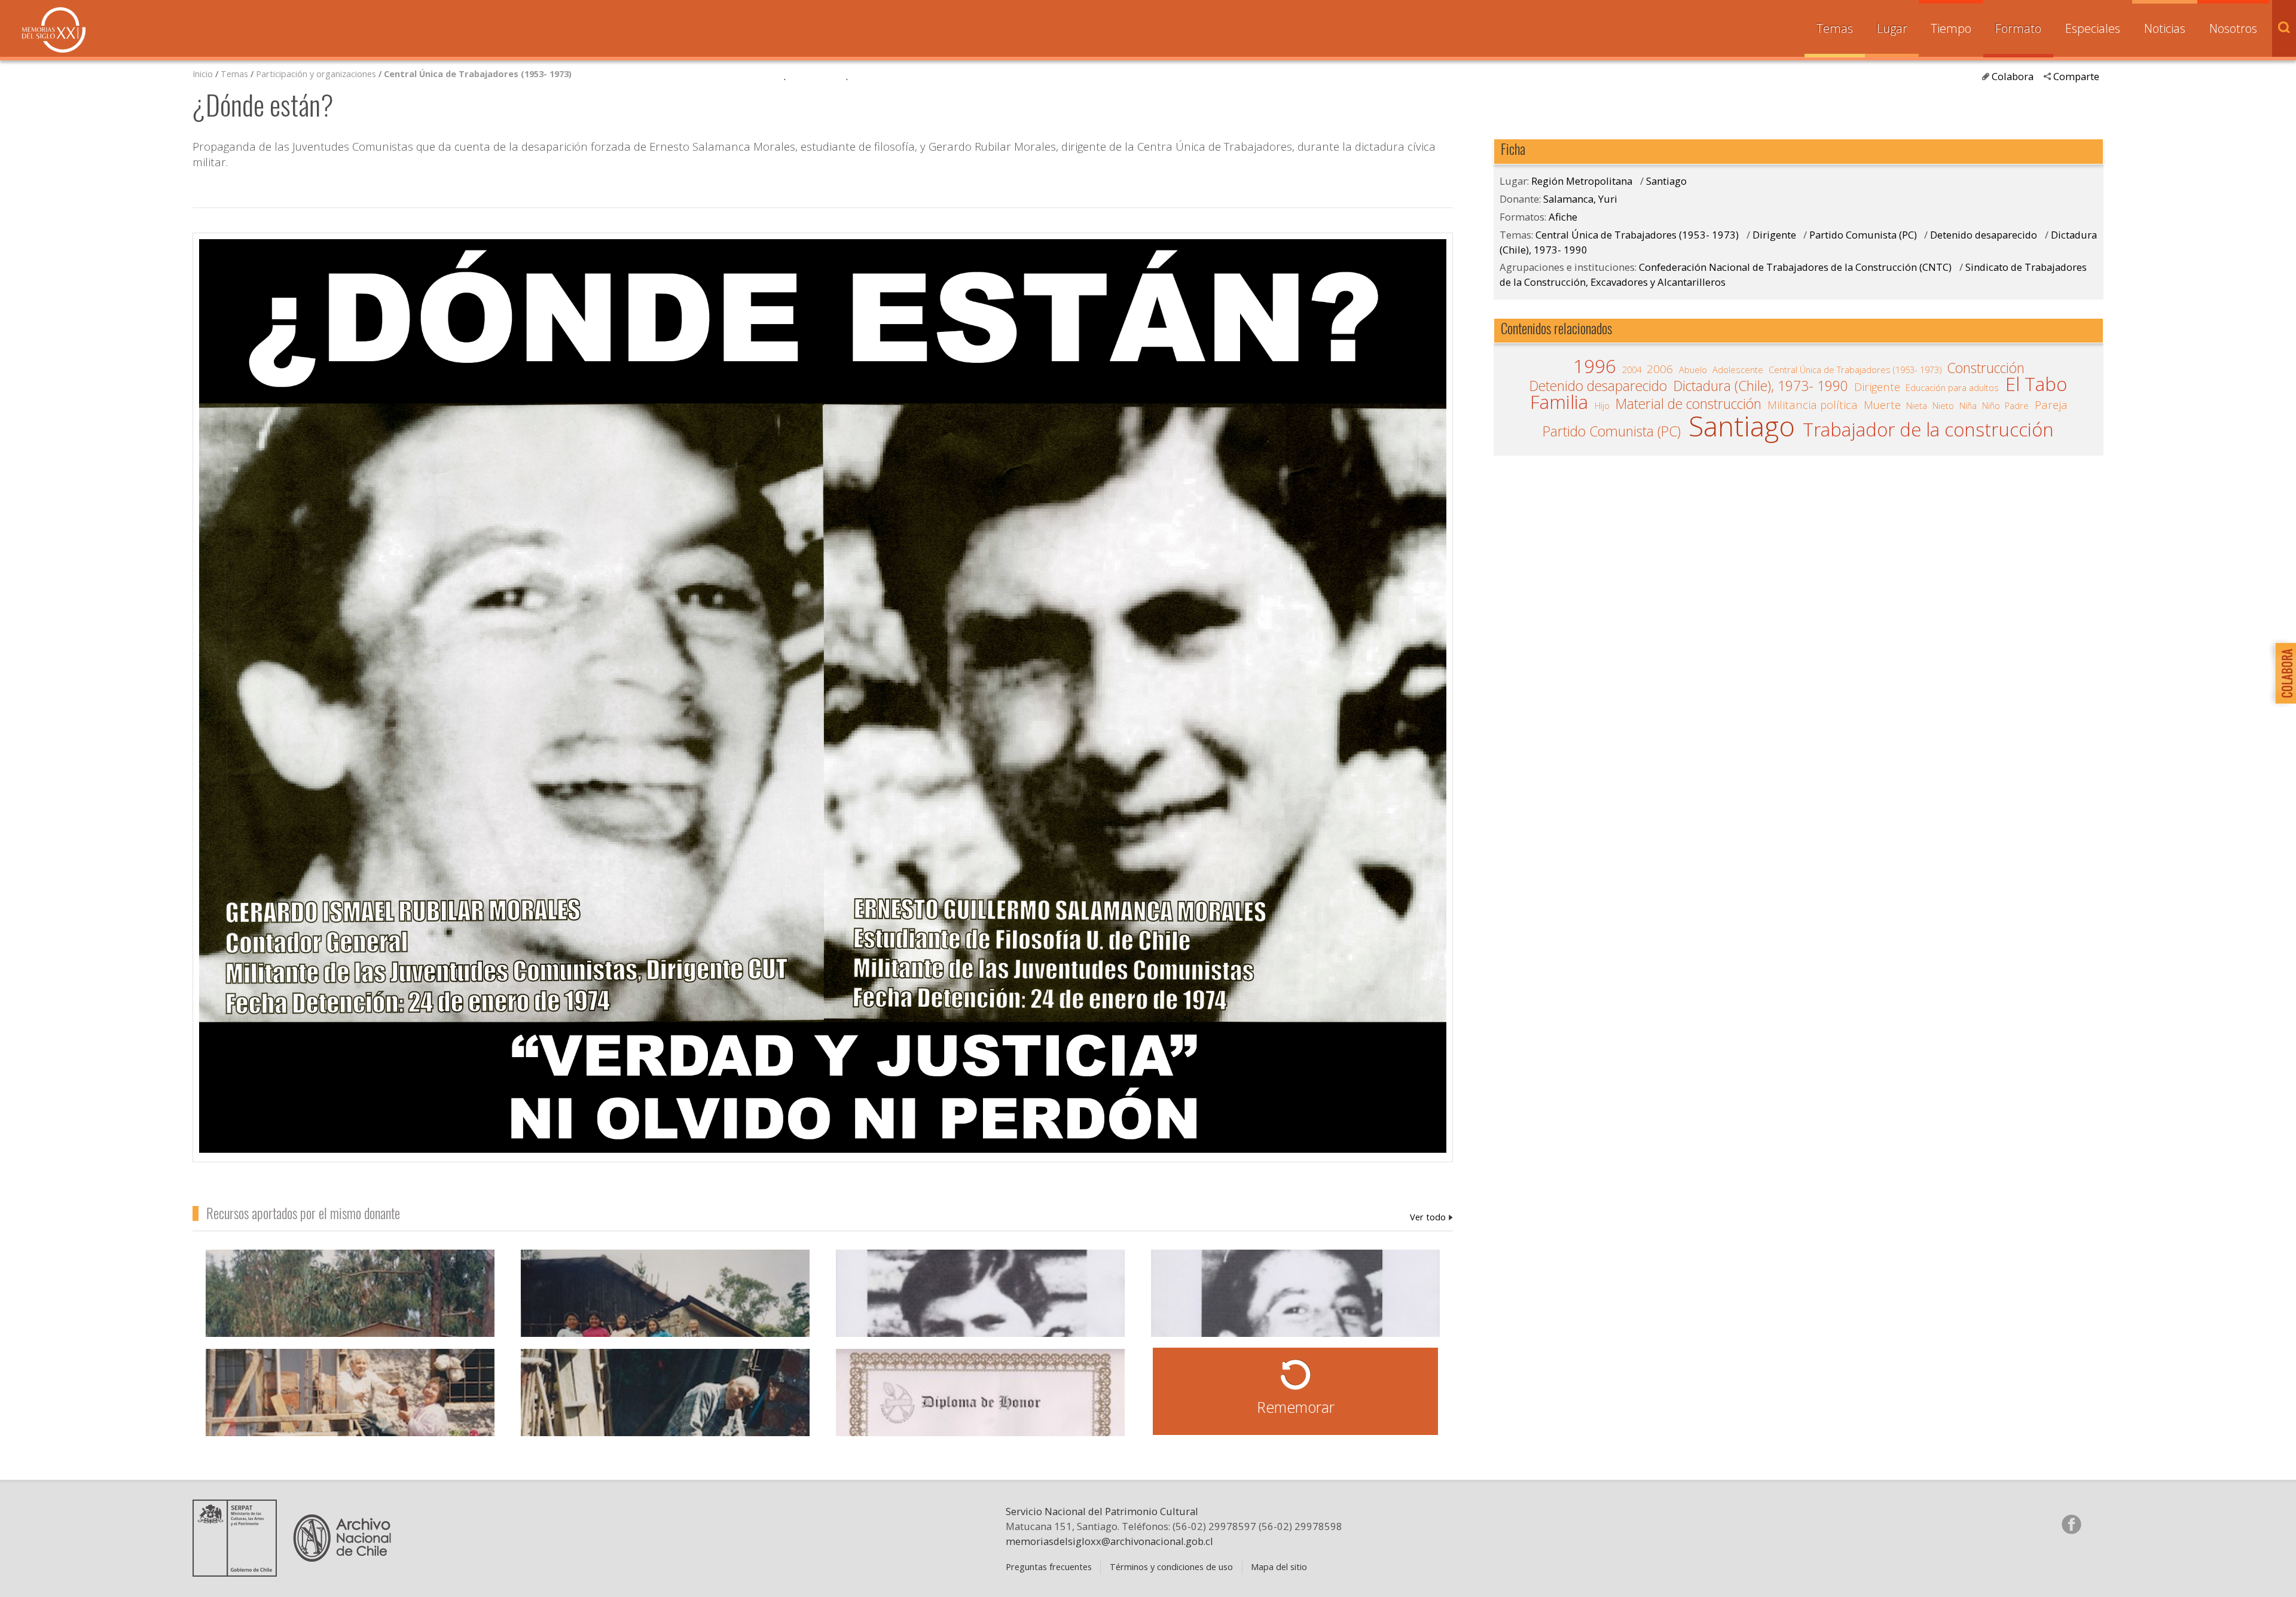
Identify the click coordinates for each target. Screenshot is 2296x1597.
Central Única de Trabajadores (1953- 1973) (478, 74)
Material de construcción (1689, 404)
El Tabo (2036, 384)
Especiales (2093, 28)
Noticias (2165, 28)
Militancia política (1813, 405)
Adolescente (1738, 370)
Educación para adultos (1952, 387)
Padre (2017, 405)
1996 (1595, 367)
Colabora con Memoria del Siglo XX (2283, 673)
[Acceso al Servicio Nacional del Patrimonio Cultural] (239, 1572)
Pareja (2051, 405)
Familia (1559, 402)
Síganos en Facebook (2071, 1524)
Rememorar (1296, 1407)
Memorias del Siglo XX (54, 30)
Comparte (2076, 76)
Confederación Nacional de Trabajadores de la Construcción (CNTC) (1795, 267)
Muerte (1882, 405)
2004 (1632, 370)
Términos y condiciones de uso (1171, 1567)
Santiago (1666, 181)
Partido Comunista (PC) (1863, 235)
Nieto (1943, 405)
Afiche (1563, 217)
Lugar (1892, 28)
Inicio (203, 74)
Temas (1835, 28)
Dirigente (1776, 235)
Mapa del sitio (1279, 1567)
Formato (2018, 28)
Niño (1991, 405)
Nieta (1917, 405)
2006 (1660, 369)
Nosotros (2233, 28)
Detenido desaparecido (1984, 235)
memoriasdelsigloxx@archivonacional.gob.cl (1109, 1541)
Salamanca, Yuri (1431, 1217)
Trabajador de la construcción (1928, 430)
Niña (1968, 405)
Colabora (2013, 76)
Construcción (1986, 368)
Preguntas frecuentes (1049, 1567)
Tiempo (1951, 28)
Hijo (1602, 405)
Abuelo (1693, 370)
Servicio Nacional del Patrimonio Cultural (1102, 1511)
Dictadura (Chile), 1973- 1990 (1761, 386)
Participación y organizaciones (316, 74)
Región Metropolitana (1582, 181)
